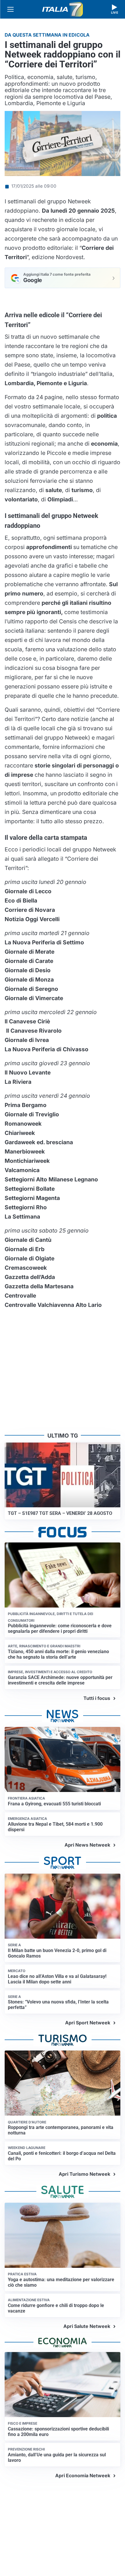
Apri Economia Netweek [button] (83, 2475)
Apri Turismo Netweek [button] (84, 2174)
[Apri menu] (10, 9)
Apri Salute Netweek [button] (87, 2326)
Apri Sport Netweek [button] (88, 2023)
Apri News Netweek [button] (87, 1845)
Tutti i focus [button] (97, 1698)
